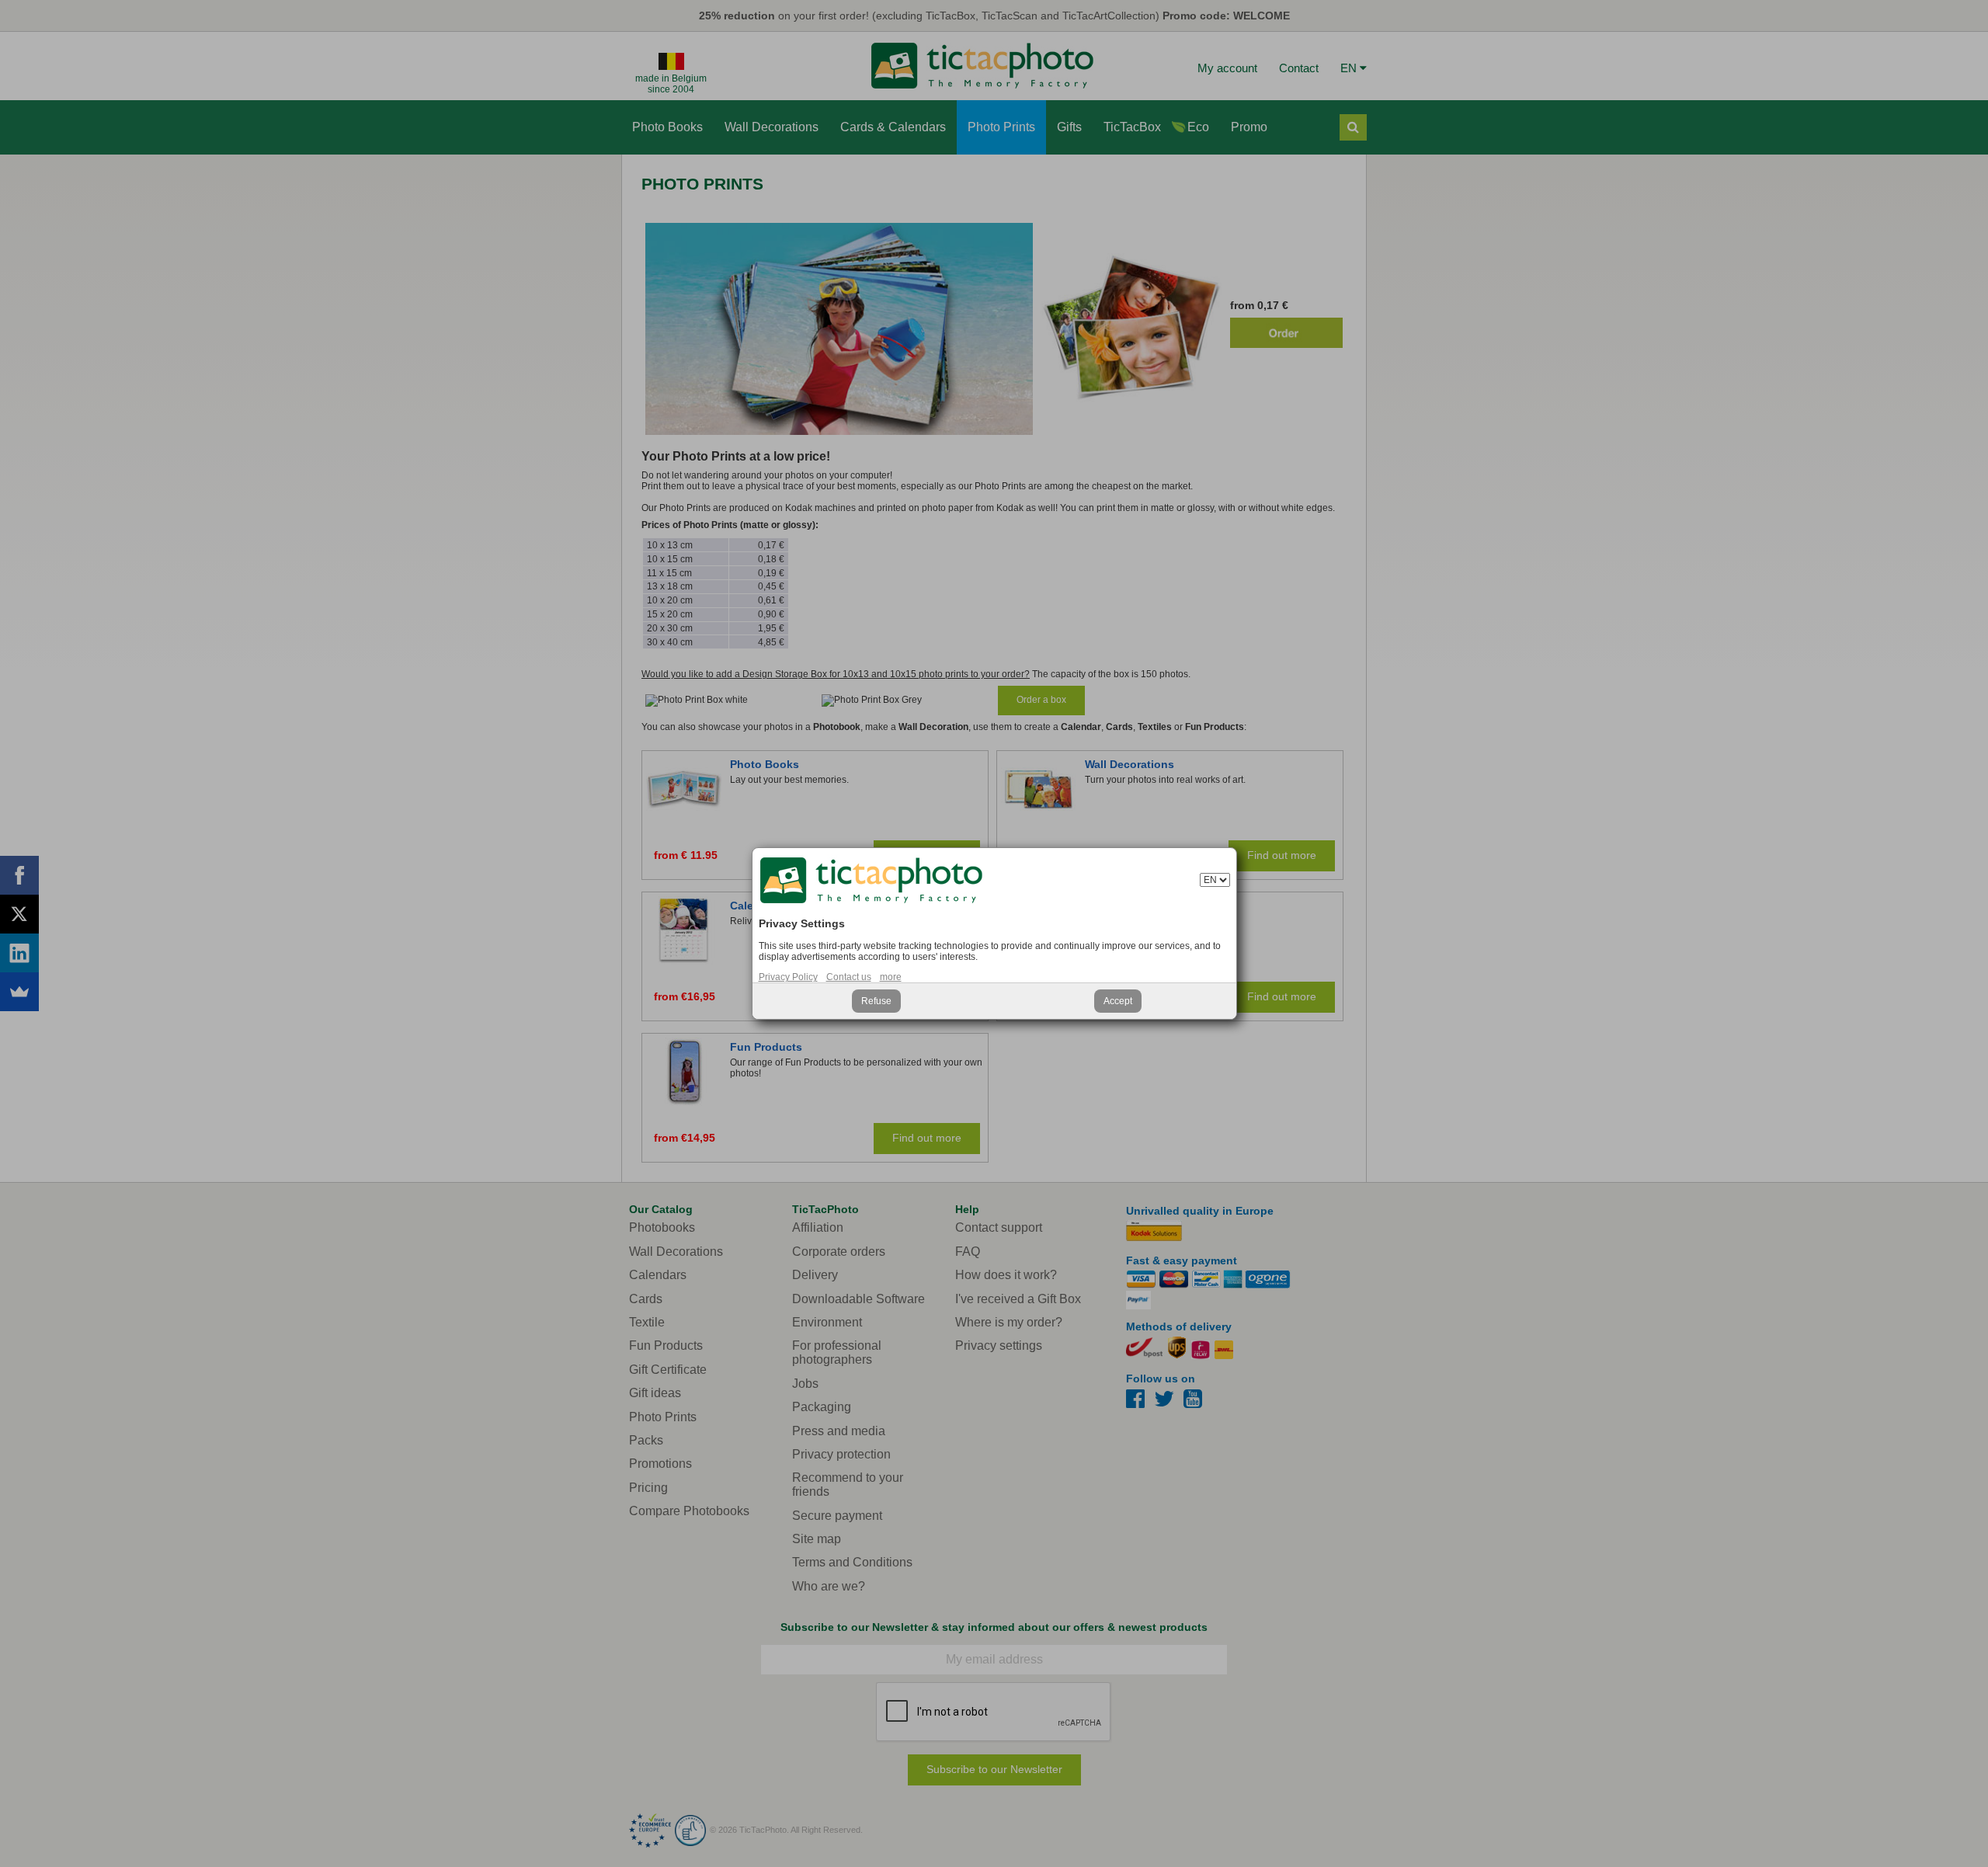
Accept (1118, 1001)
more (891, 977)
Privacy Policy (788, 977)
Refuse (876, 1001)
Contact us (849, 977)
